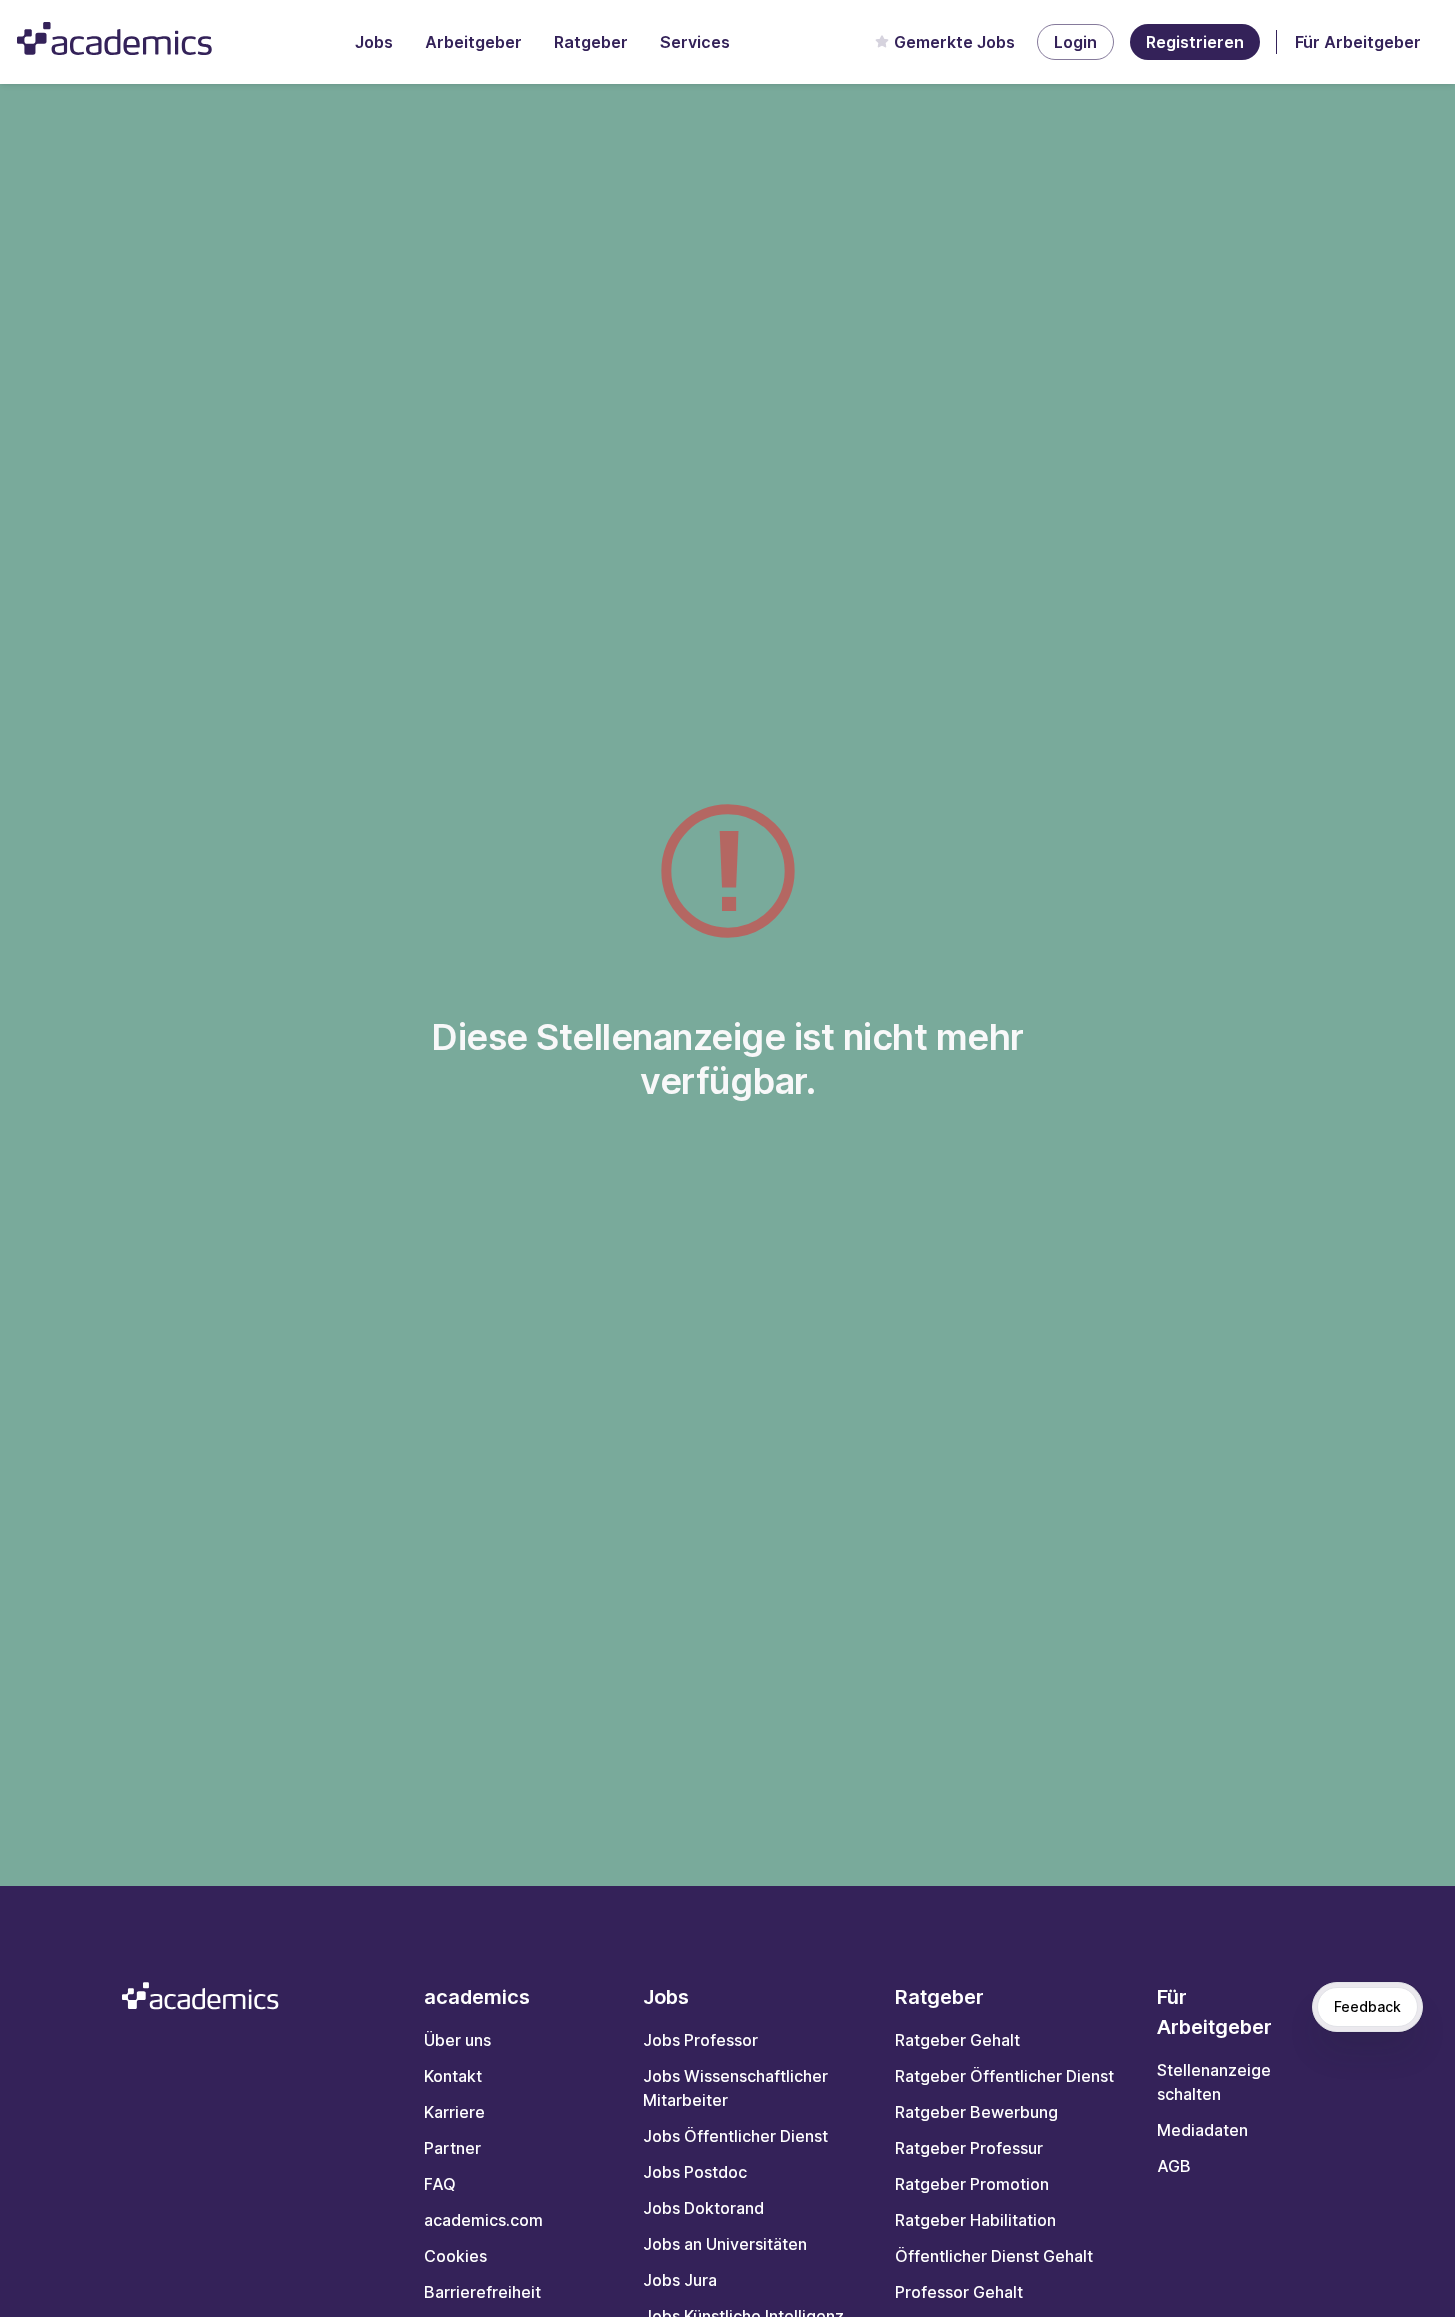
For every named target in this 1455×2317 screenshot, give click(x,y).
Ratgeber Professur (969, 2148)
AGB (1174, 2166)
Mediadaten (1202, 2130)
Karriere (454, 2112)
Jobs (374, 42)
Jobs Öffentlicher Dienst (735, 2136)
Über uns (457, 2040)
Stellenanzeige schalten (1214, 2082)
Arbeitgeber (473, 42)
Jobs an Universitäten (725, 2244)
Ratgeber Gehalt (957, 2040)
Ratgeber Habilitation (975, 2220)
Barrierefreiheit (482, 2292)
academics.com (483, 2220)
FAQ (440, 2184)
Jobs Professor (700, 2040)
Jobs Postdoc (695, 2172)
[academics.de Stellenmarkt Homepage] (114, 38)
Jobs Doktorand (703, 2208)
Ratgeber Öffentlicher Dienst (1004, 2076)
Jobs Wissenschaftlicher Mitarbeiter (735, 2088)
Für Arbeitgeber (1358, 42)
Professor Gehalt (959, 2292)
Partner (452, 2148)
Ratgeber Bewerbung (976, 2112)
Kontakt (453, 2076)
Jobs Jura (680, 2280)
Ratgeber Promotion (972, 2184)
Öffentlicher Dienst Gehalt (994, 2256)
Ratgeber (591, 42)
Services (695, 42)
